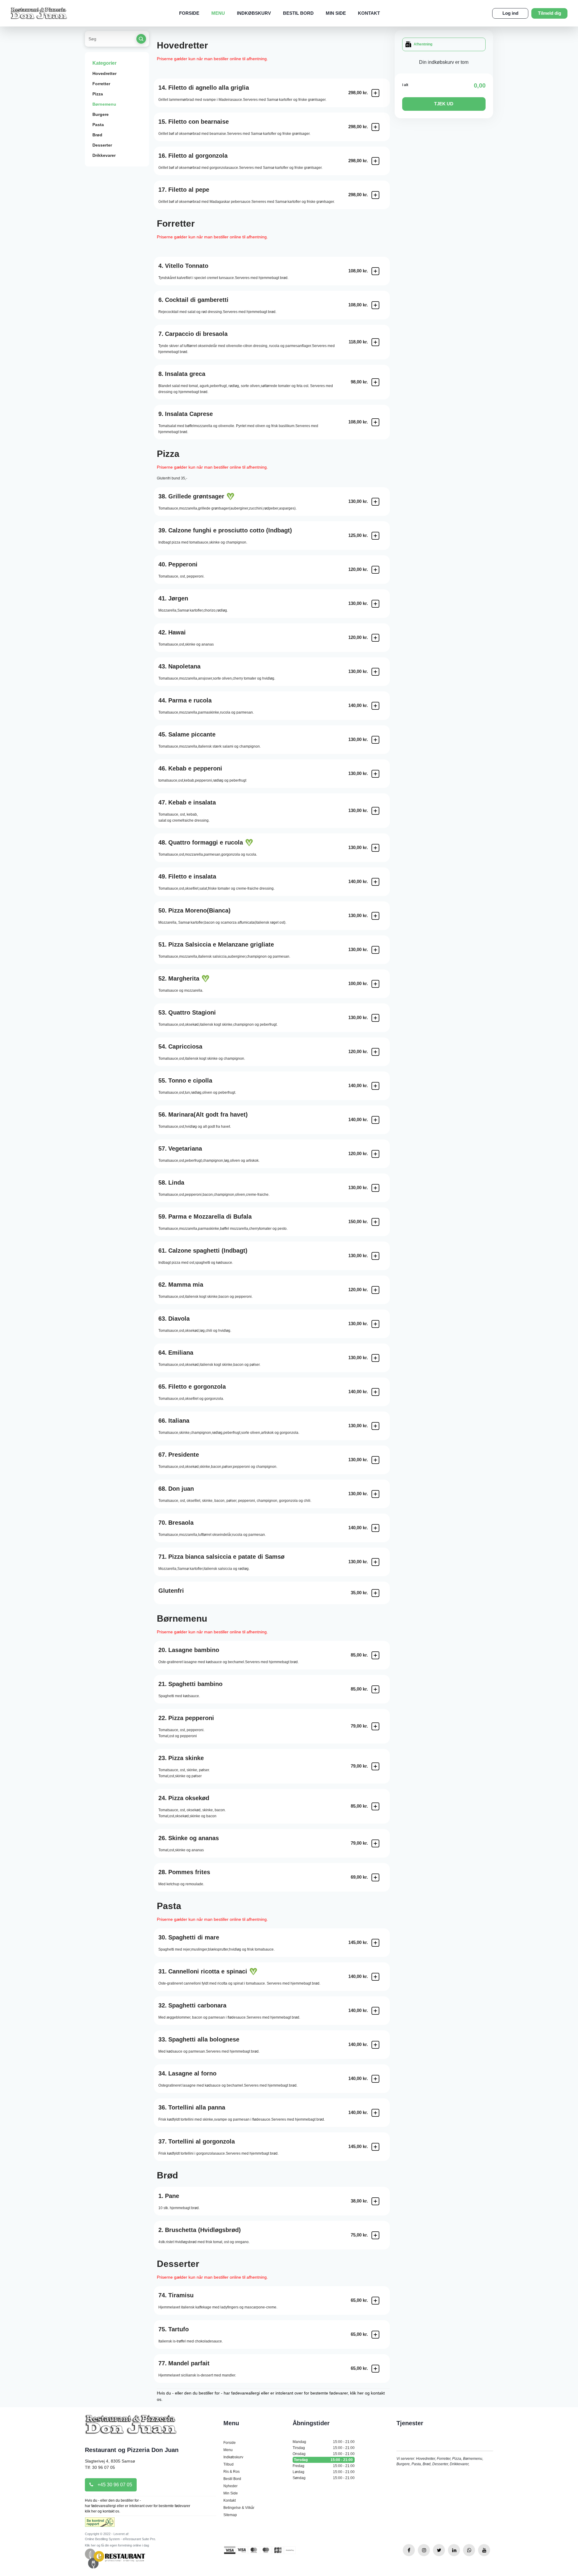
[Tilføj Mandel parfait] (375, 2369)
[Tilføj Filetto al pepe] (375, 195)
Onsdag (324, 2454)
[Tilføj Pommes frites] (375, 1877)
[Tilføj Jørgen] (375, 604)
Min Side (336, 13)
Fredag (324, 2466)
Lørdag (324, 2472)
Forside (189, 13)
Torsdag (323, 2460)
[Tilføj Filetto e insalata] (375, 882)
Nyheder (230, 2486)
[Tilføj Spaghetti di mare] (375, 1943)
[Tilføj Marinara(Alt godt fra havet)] (375, 1120)
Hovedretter (104, 73)
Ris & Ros (232, 2472)
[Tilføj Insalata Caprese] (375, 422)
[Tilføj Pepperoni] (375, 570)
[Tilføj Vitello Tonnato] (375, 271)
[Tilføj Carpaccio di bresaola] (375, 342)
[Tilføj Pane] (375, 2201)
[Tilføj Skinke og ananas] (375, 1843)
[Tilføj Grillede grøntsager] (375, 502)
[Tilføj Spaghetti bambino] (375, 1689)
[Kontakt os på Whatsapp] (469, 2550)
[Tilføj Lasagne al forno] (375, 2079)
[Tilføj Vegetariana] (375, 1154)
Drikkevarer (104, 155)
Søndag (324, 2478)
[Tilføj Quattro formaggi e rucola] (375, 848)
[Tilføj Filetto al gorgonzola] (375, 161)
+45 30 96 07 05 (114, 2485)
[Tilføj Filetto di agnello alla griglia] (375, 93)
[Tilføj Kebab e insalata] (375, 811)
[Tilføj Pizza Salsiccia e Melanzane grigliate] (375, 950)
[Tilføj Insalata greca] (375, 382)
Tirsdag (324, 2448)
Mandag (324, 2442)
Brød (97, 135)
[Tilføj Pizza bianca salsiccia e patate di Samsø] (375, 1562)
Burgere (101, 114)
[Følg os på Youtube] (484, 2550)
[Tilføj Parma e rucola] (375, 706)
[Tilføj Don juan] (375, 1494)
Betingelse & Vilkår (239, 2508)
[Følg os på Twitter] (439, 2550)
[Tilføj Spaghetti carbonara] (375, 2011)
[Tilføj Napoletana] (375, 672)
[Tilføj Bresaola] (375, 1528)
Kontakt (369, 13)
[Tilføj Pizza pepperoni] (375, 1726)
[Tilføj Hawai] (375, 638)
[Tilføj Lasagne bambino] (375, 1655)
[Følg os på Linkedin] (454, 2550)
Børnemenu (104, 104)
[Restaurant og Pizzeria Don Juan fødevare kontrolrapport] (100, 2524)
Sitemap (230, 2515)
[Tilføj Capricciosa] (375, 1052)
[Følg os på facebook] (409, 2550)
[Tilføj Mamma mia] (375, 1290)
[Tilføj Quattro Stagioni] (375, 1018)
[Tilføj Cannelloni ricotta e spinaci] (375, 1977)
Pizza (98, 94)
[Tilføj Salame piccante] (375, 740)
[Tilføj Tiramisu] (375, 2301)
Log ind (510, 13)
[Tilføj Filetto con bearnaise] (375, 127)
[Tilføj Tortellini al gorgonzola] (375, 2147)
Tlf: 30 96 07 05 (100, 2467)
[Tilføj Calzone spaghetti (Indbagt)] (375, 1256)
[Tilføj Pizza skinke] (375, 1766)
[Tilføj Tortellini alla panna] (375, 2113)
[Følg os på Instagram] (424, 2550)
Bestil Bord (298, 13)
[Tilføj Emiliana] (375, 1358)
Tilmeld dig (550, 13)
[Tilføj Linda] (375, 1188)
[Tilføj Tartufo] (375, 2335)
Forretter (101, 84)
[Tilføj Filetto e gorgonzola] (375, 1392)
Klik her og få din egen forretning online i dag (117, 2545)
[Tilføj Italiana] (375, 1426)
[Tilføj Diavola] (375, 1324)
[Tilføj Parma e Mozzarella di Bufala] (375, 1222)
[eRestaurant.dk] (115, 2558)
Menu (218, 13)
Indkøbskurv (254, 13)
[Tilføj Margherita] (375, 984)
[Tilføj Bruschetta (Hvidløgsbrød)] (375, 2235)
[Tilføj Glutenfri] (375, 1593)
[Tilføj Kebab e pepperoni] (375, 774)
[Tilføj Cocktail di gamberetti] (375, 305)
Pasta (98, 125)
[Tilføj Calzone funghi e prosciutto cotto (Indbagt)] (375, 536)
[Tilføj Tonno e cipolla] (375, 1086)
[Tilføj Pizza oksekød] (375, 1806)
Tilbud (228, 2464)
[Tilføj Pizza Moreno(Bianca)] (375, 916)
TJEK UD (444, 104)
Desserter (102, 145)
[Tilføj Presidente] (375, 1460)
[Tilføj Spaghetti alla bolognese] (375, 2045)
